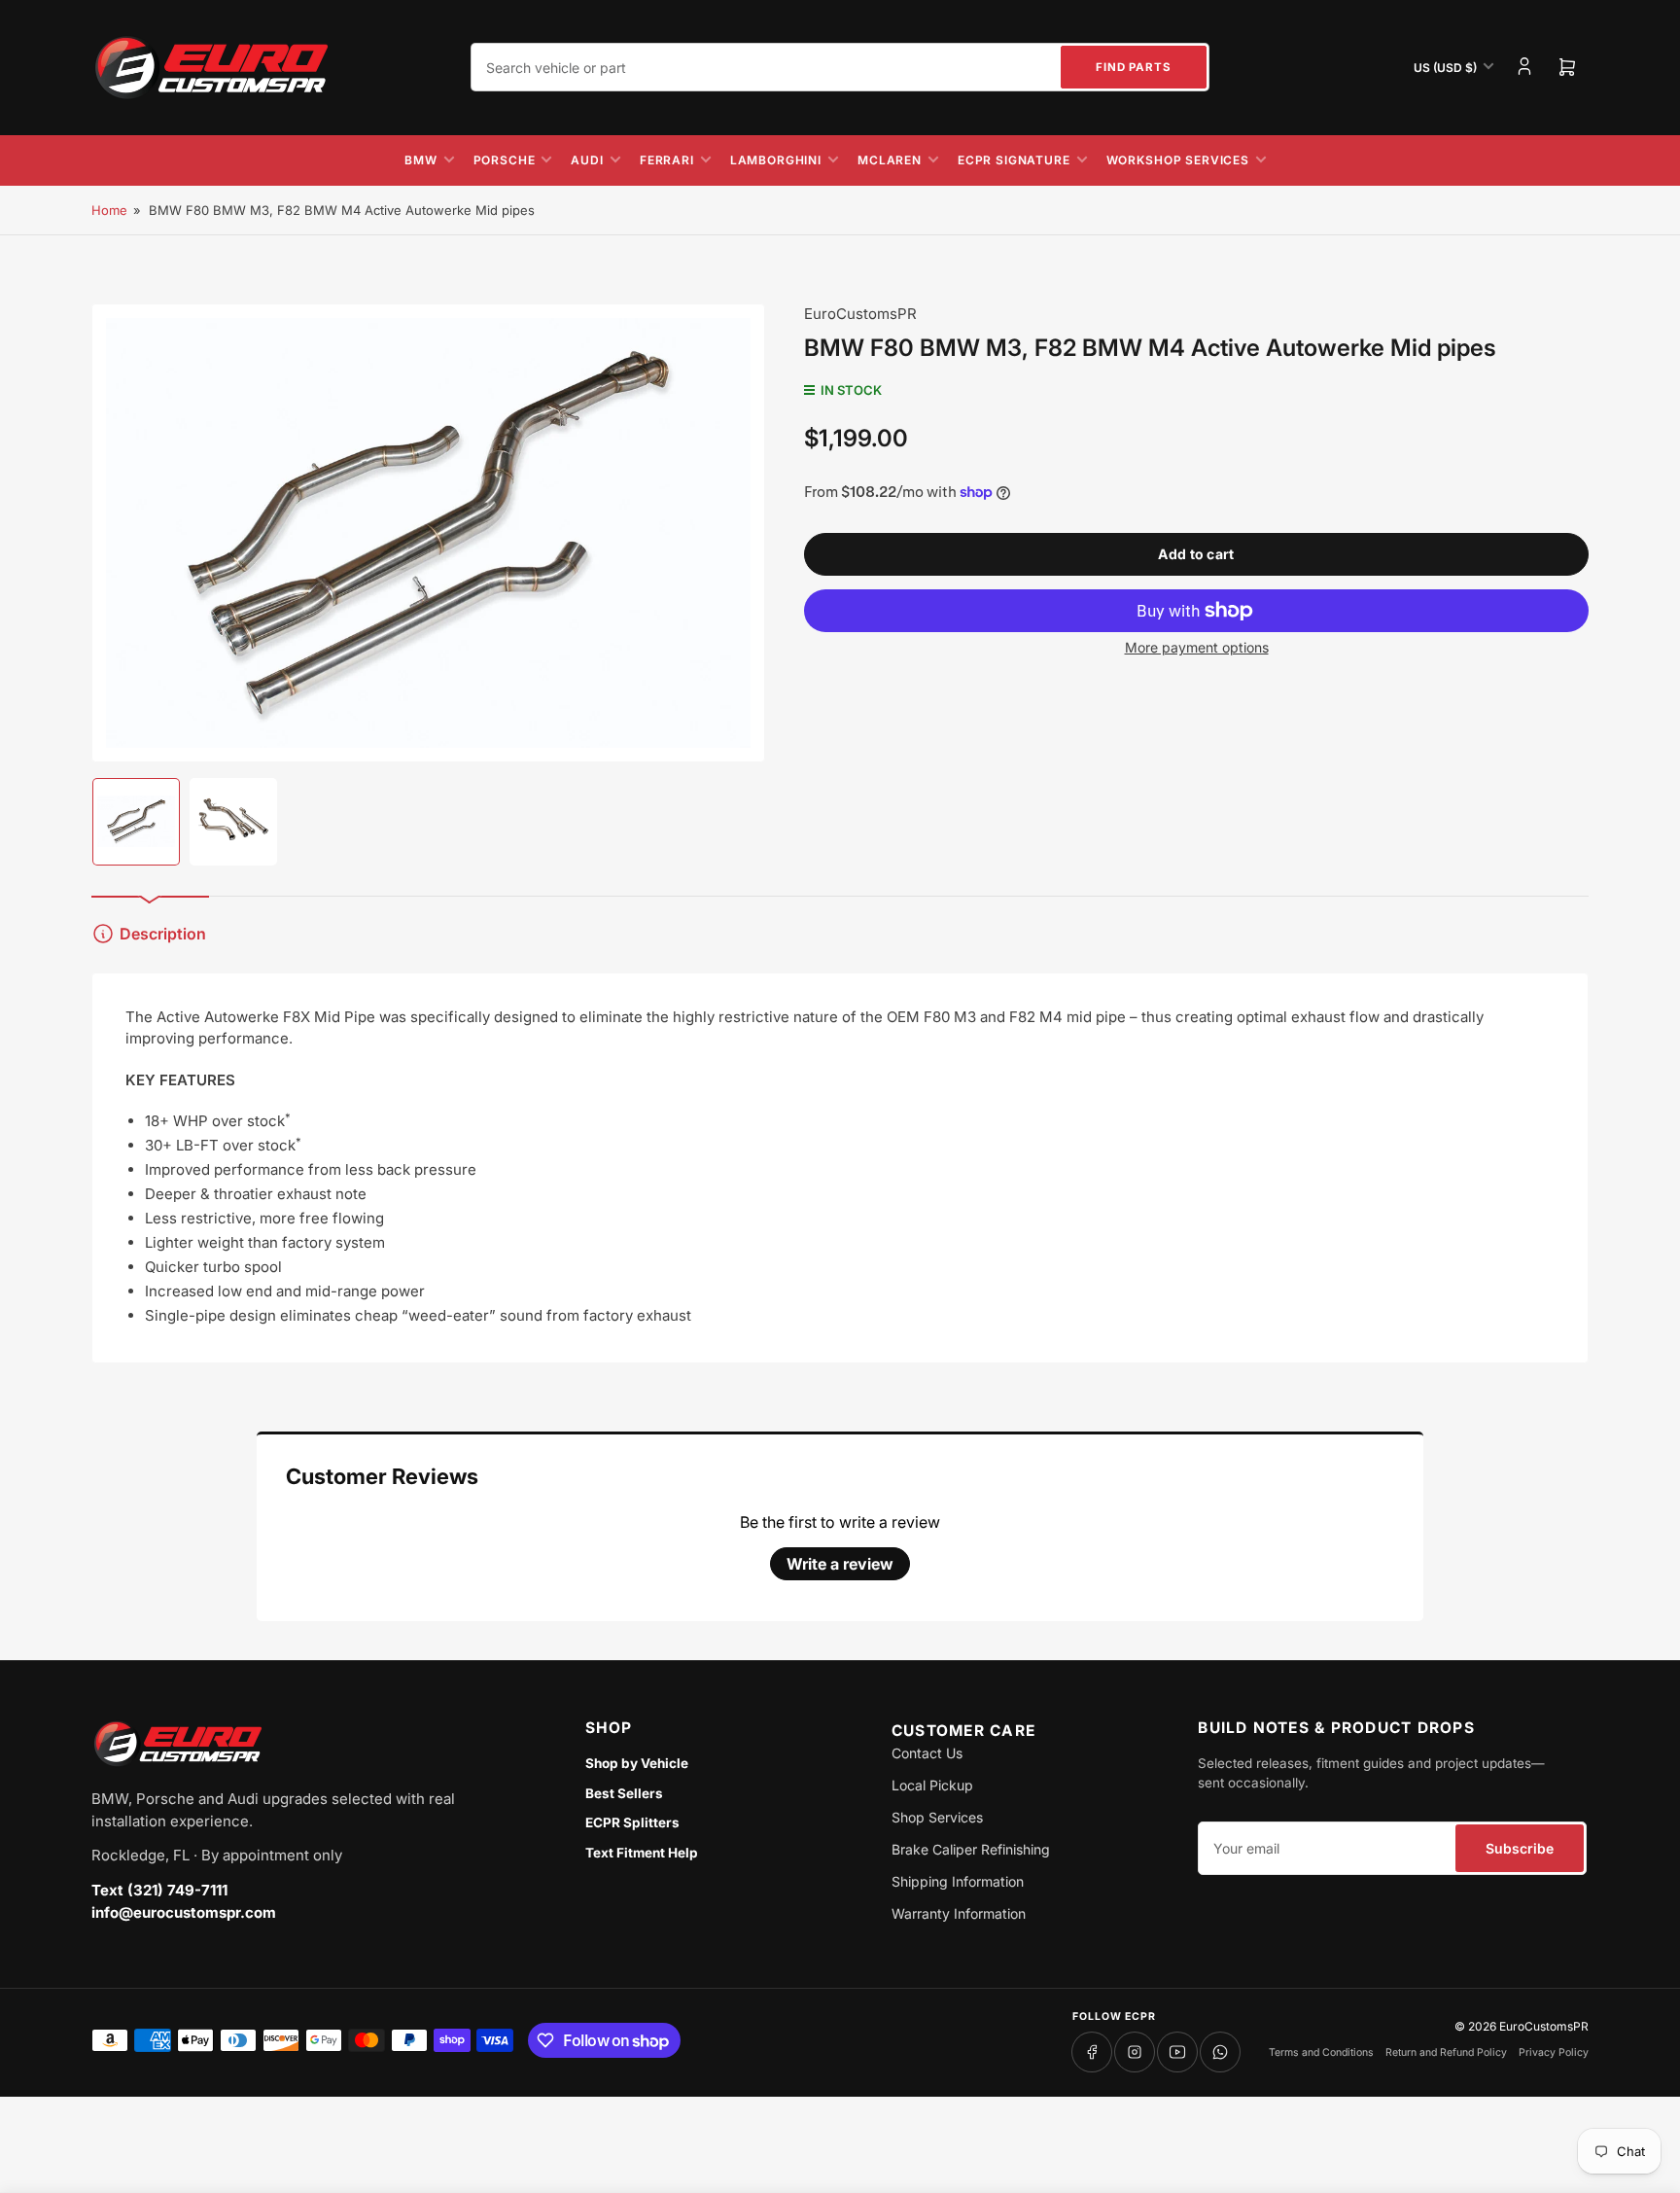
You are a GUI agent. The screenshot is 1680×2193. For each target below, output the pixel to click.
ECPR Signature (1014, 160)
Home (109, 210)
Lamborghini (776, 160)
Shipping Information (958, 1881)
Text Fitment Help (642, 1853)
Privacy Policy (1554, 2052)
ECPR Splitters (632, 1822)
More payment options (1197, 647)
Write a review (840, 1564)
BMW (421, 160)
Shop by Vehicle (637, 1763)
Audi (587, 160)
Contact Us (927, 1753)
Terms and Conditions (1321, 2052)
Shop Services (937, 1817)
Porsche (505, 160)
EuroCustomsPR (860, 314)
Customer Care (963, 1731)
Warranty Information (959, 1913)
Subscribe (1520, 1848)
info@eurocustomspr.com (184, 1912)
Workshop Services (1178, 160)
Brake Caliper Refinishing (971, 1849)
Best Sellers (624, 1793)
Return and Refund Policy (1446, 2052)
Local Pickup (932, 1785)
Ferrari (667, 160)
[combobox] (840, 67)
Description (163, 934)
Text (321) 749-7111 (159, 1890)
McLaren (890, 160)
